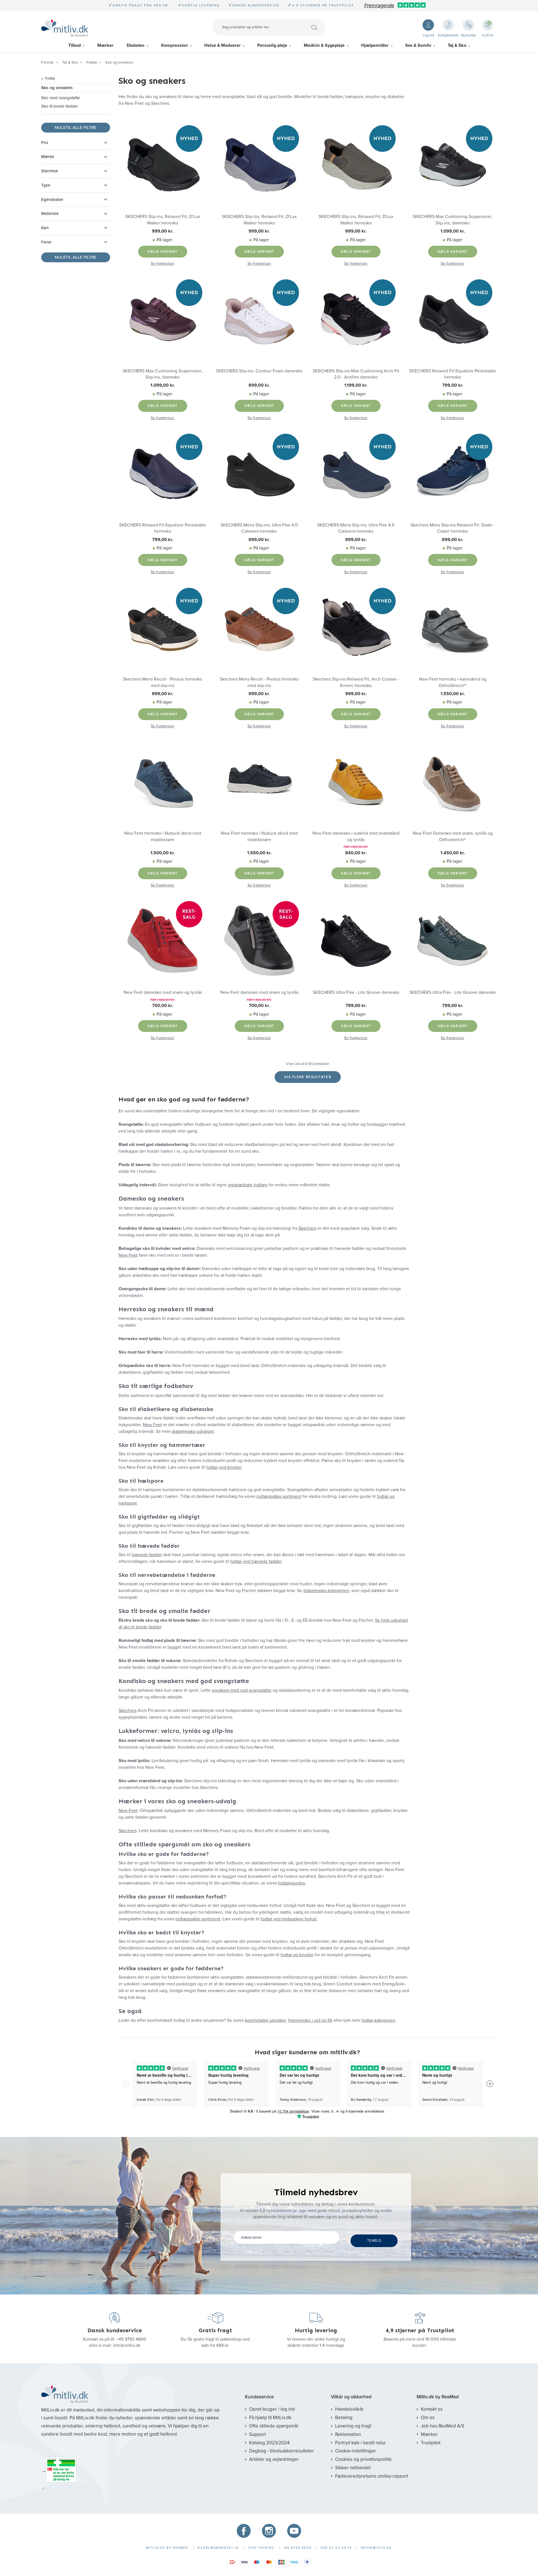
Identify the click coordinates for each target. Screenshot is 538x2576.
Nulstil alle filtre (76, 127)
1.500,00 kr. (163, 853)
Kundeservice (259, 2397)
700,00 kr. (163, 1006)
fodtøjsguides (292, 1883)
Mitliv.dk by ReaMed (438, 2397)
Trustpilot (431, 2443)
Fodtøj (92, 62)
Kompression (174, 45)
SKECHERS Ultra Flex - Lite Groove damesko (356, 992)
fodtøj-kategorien (378, 2020)
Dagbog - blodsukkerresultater (281, 2451)
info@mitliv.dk (127, 2345)
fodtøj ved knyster (224, 1467)
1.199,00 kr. (356, 385)
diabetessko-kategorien (326, 1591)
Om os (428, 2418)
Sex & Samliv (418, 45)
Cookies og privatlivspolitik (363, 2459)
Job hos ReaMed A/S (443, 2426)
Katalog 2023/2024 (269, 2443)
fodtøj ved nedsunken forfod (288, 1919)
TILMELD (374, 2241)
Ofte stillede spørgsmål (274, 2426)
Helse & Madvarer (222, 45)
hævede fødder (147, 1555)
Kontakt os (432, 2409)
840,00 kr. (356, 853)
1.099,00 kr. (453, 231)
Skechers (307, 1228)
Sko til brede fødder (60, 106)
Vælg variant (163, 252)
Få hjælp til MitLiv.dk (270, 2418)
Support (258, 2434)
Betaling (344, 2418)
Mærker (105, 45)
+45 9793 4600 (131, 2339)
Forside (47, 62)
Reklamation (348, 2434)
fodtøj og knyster (297, 1955)
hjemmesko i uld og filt (310, 2020)
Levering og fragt (353, 2426)
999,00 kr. (163, 231)
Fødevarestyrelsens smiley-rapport (372, 2476)
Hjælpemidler (375, 45)
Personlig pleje (272, 45)
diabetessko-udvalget (193, 1431)
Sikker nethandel (353, 2468)
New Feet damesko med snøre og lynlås (163, 992)
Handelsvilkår (349, 2409)
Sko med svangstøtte (61, 98)
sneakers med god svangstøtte (242, 1690)
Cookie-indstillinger (356, 2451)
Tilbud (75, 45)
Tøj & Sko (457, 45)
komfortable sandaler (265, 2020)
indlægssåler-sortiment (279, 1496)
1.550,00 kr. (453, 694)
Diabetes (136, 45)
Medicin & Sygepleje (324, 45)
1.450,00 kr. (453, 853)
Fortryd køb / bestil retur (360, 2443)
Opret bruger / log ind (272, 2409)
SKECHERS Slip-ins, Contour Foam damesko (259, 371)
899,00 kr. (259, 385)
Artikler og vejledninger (274, 2459)
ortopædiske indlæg (248, 1185)
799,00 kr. (453, 385)
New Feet (128, 1255)
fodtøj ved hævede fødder (256, 1561)
